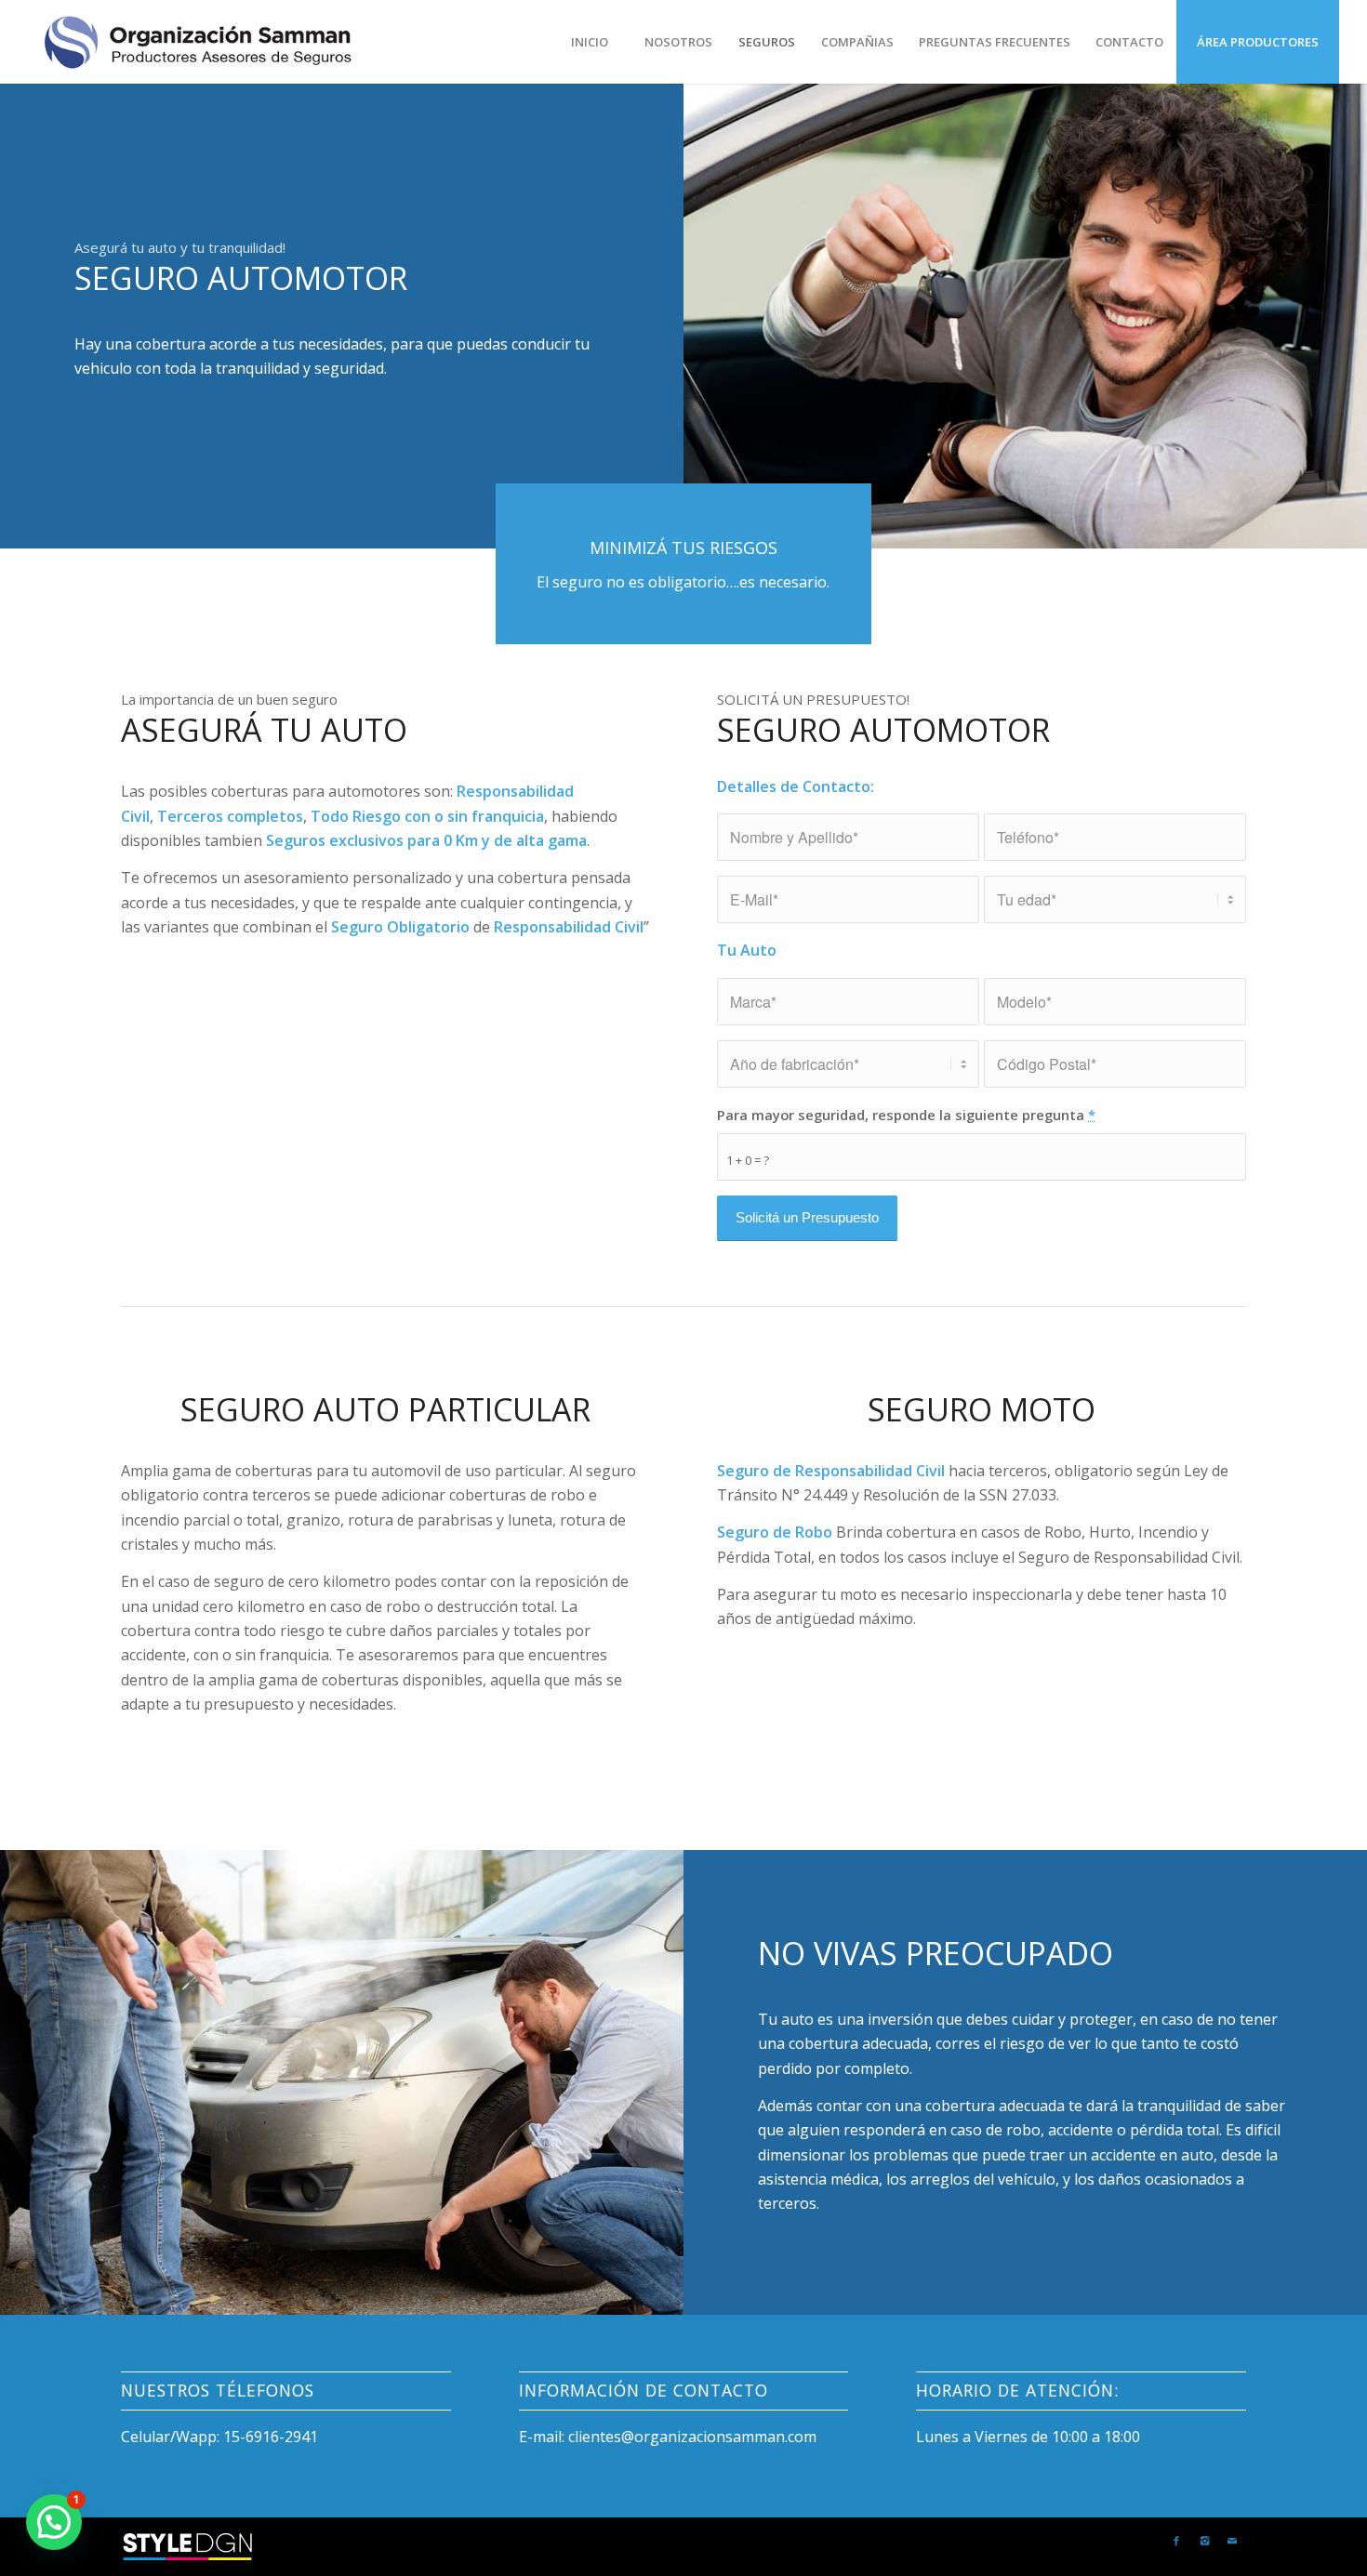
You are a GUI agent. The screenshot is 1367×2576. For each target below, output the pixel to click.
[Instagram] (1204, 2541)
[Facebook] (1176, 2541)
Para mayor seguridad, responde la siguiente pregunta (906, 1115)
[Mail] (1232, 2541)
